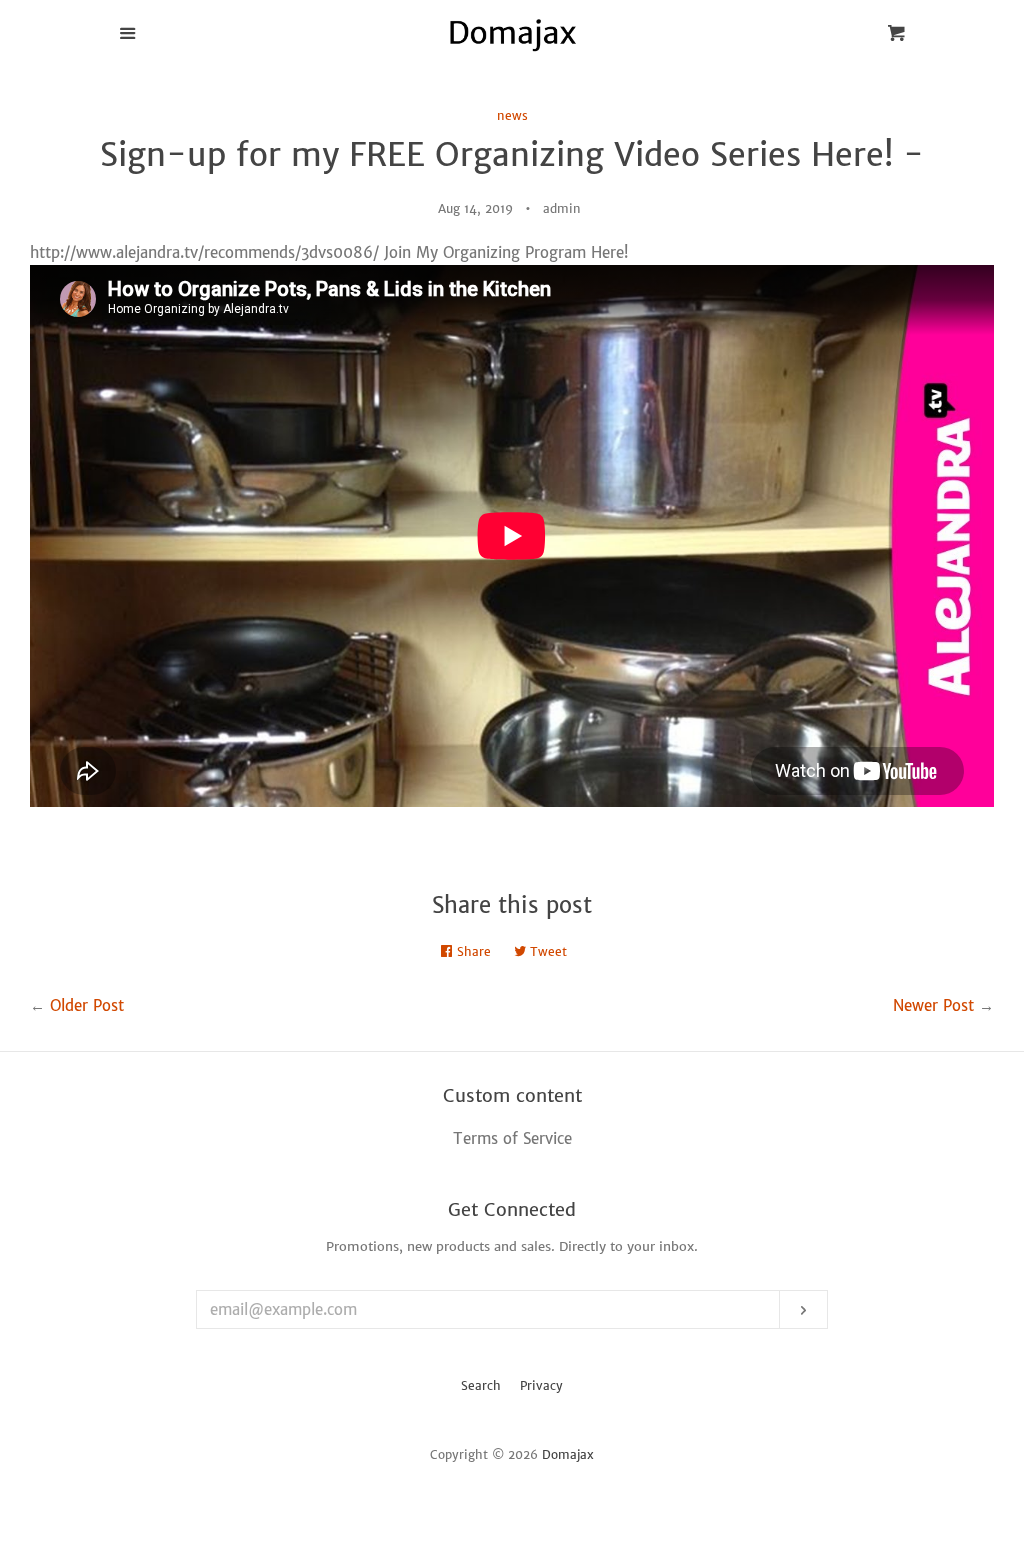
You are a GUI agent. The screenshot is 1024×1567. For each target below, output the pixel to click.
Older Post (87, 1005)
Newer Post (933, 1005)
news (512, 115)
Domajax (568, 1454)
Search (481, 1385)
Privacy (541, 1385)
